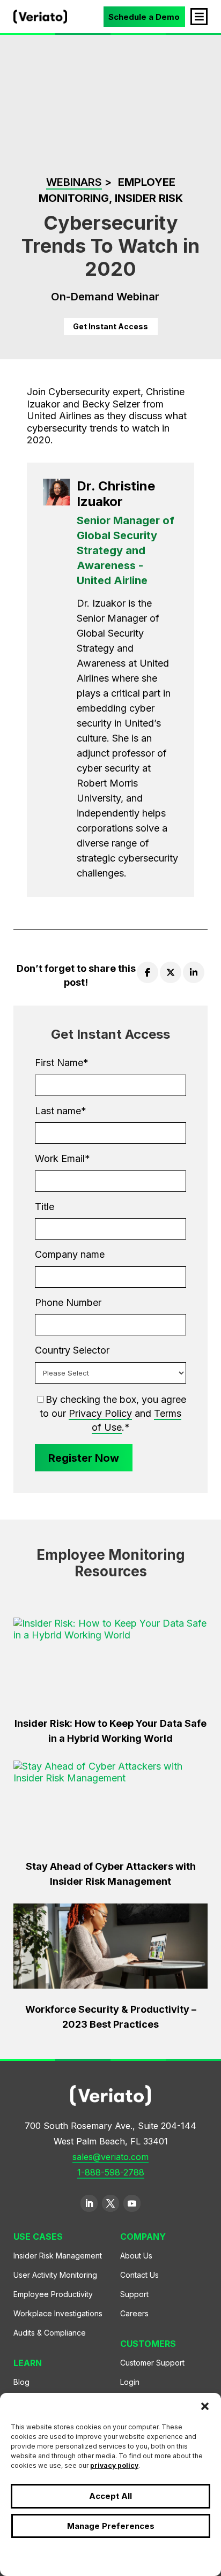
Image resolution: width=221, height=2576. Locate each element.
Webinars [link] (74, 182)
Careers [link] (134, 2313)
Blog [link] (21, 2382)
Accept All (110, 2496)
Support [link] (134, 2294)
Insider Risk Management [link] (58, 2256)
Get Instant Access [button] (110, 326)
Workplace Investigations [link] (58, 2313)
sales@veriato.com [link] (110, 2157)
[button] (205, 2406)
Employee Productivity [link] (53, 2294)
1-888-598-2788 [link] (111, 2172)
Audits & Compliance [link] (50, 2333)
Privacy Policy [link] (100, 1413)
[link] (40, 20)
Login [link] (130, 2382)
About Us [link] (136, 2256)
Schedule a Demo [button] (144, 17)
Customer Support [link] (152, 2363)
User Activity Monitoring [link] (55, 2275)
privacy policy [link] (114, 2465)
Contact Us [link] (139, 2275)
